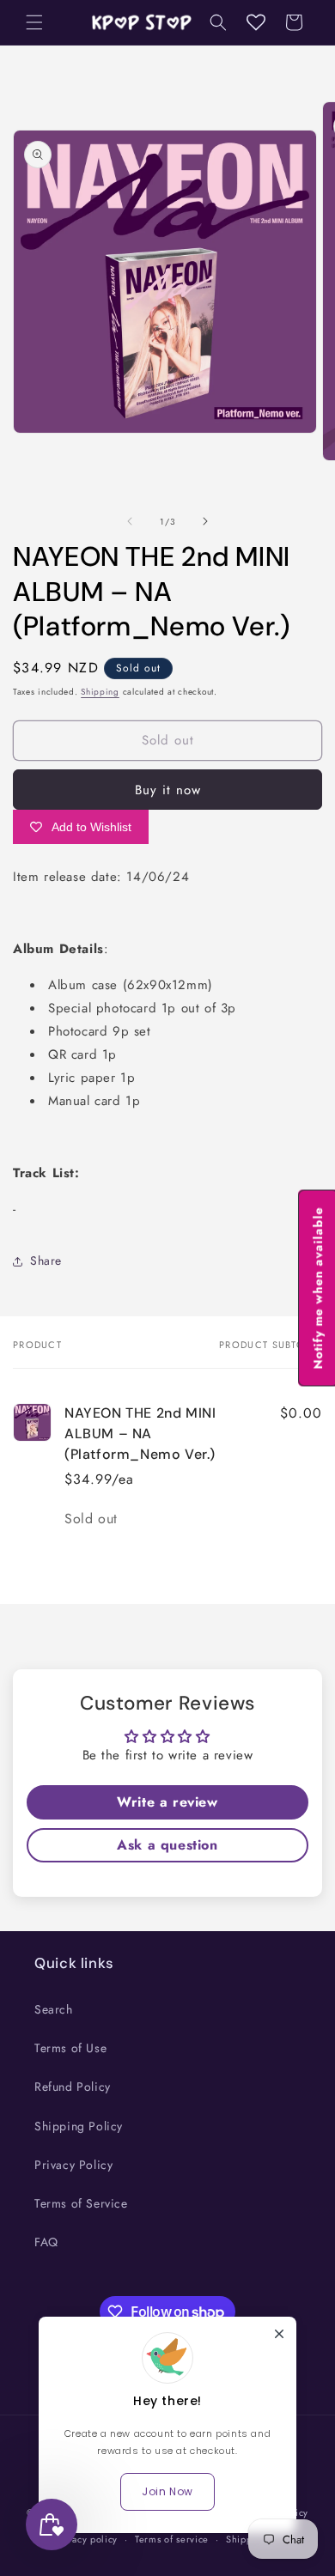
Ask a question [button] (167, 1845)
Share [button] (46, 1261)
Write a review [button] (167, 1802)
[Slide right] (205, 521)
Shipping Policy (79, 2126)
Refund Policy (73, 2087)
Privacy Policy (73, 2165)
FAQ (46, 2242)
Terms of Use (70, 2048)
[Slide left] (130, 521)
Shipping (100, 692)
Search (54, 2009)
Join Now (167, 2491)
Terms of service (172, 2539)
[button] (34, 22)
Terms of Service (81, 2203)
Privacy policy (86, 2539)
